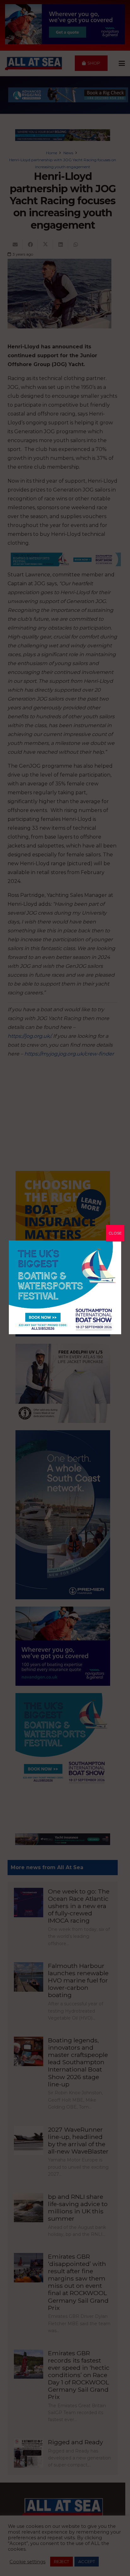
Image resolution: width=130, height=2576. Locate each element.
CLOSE (115, 1233)
